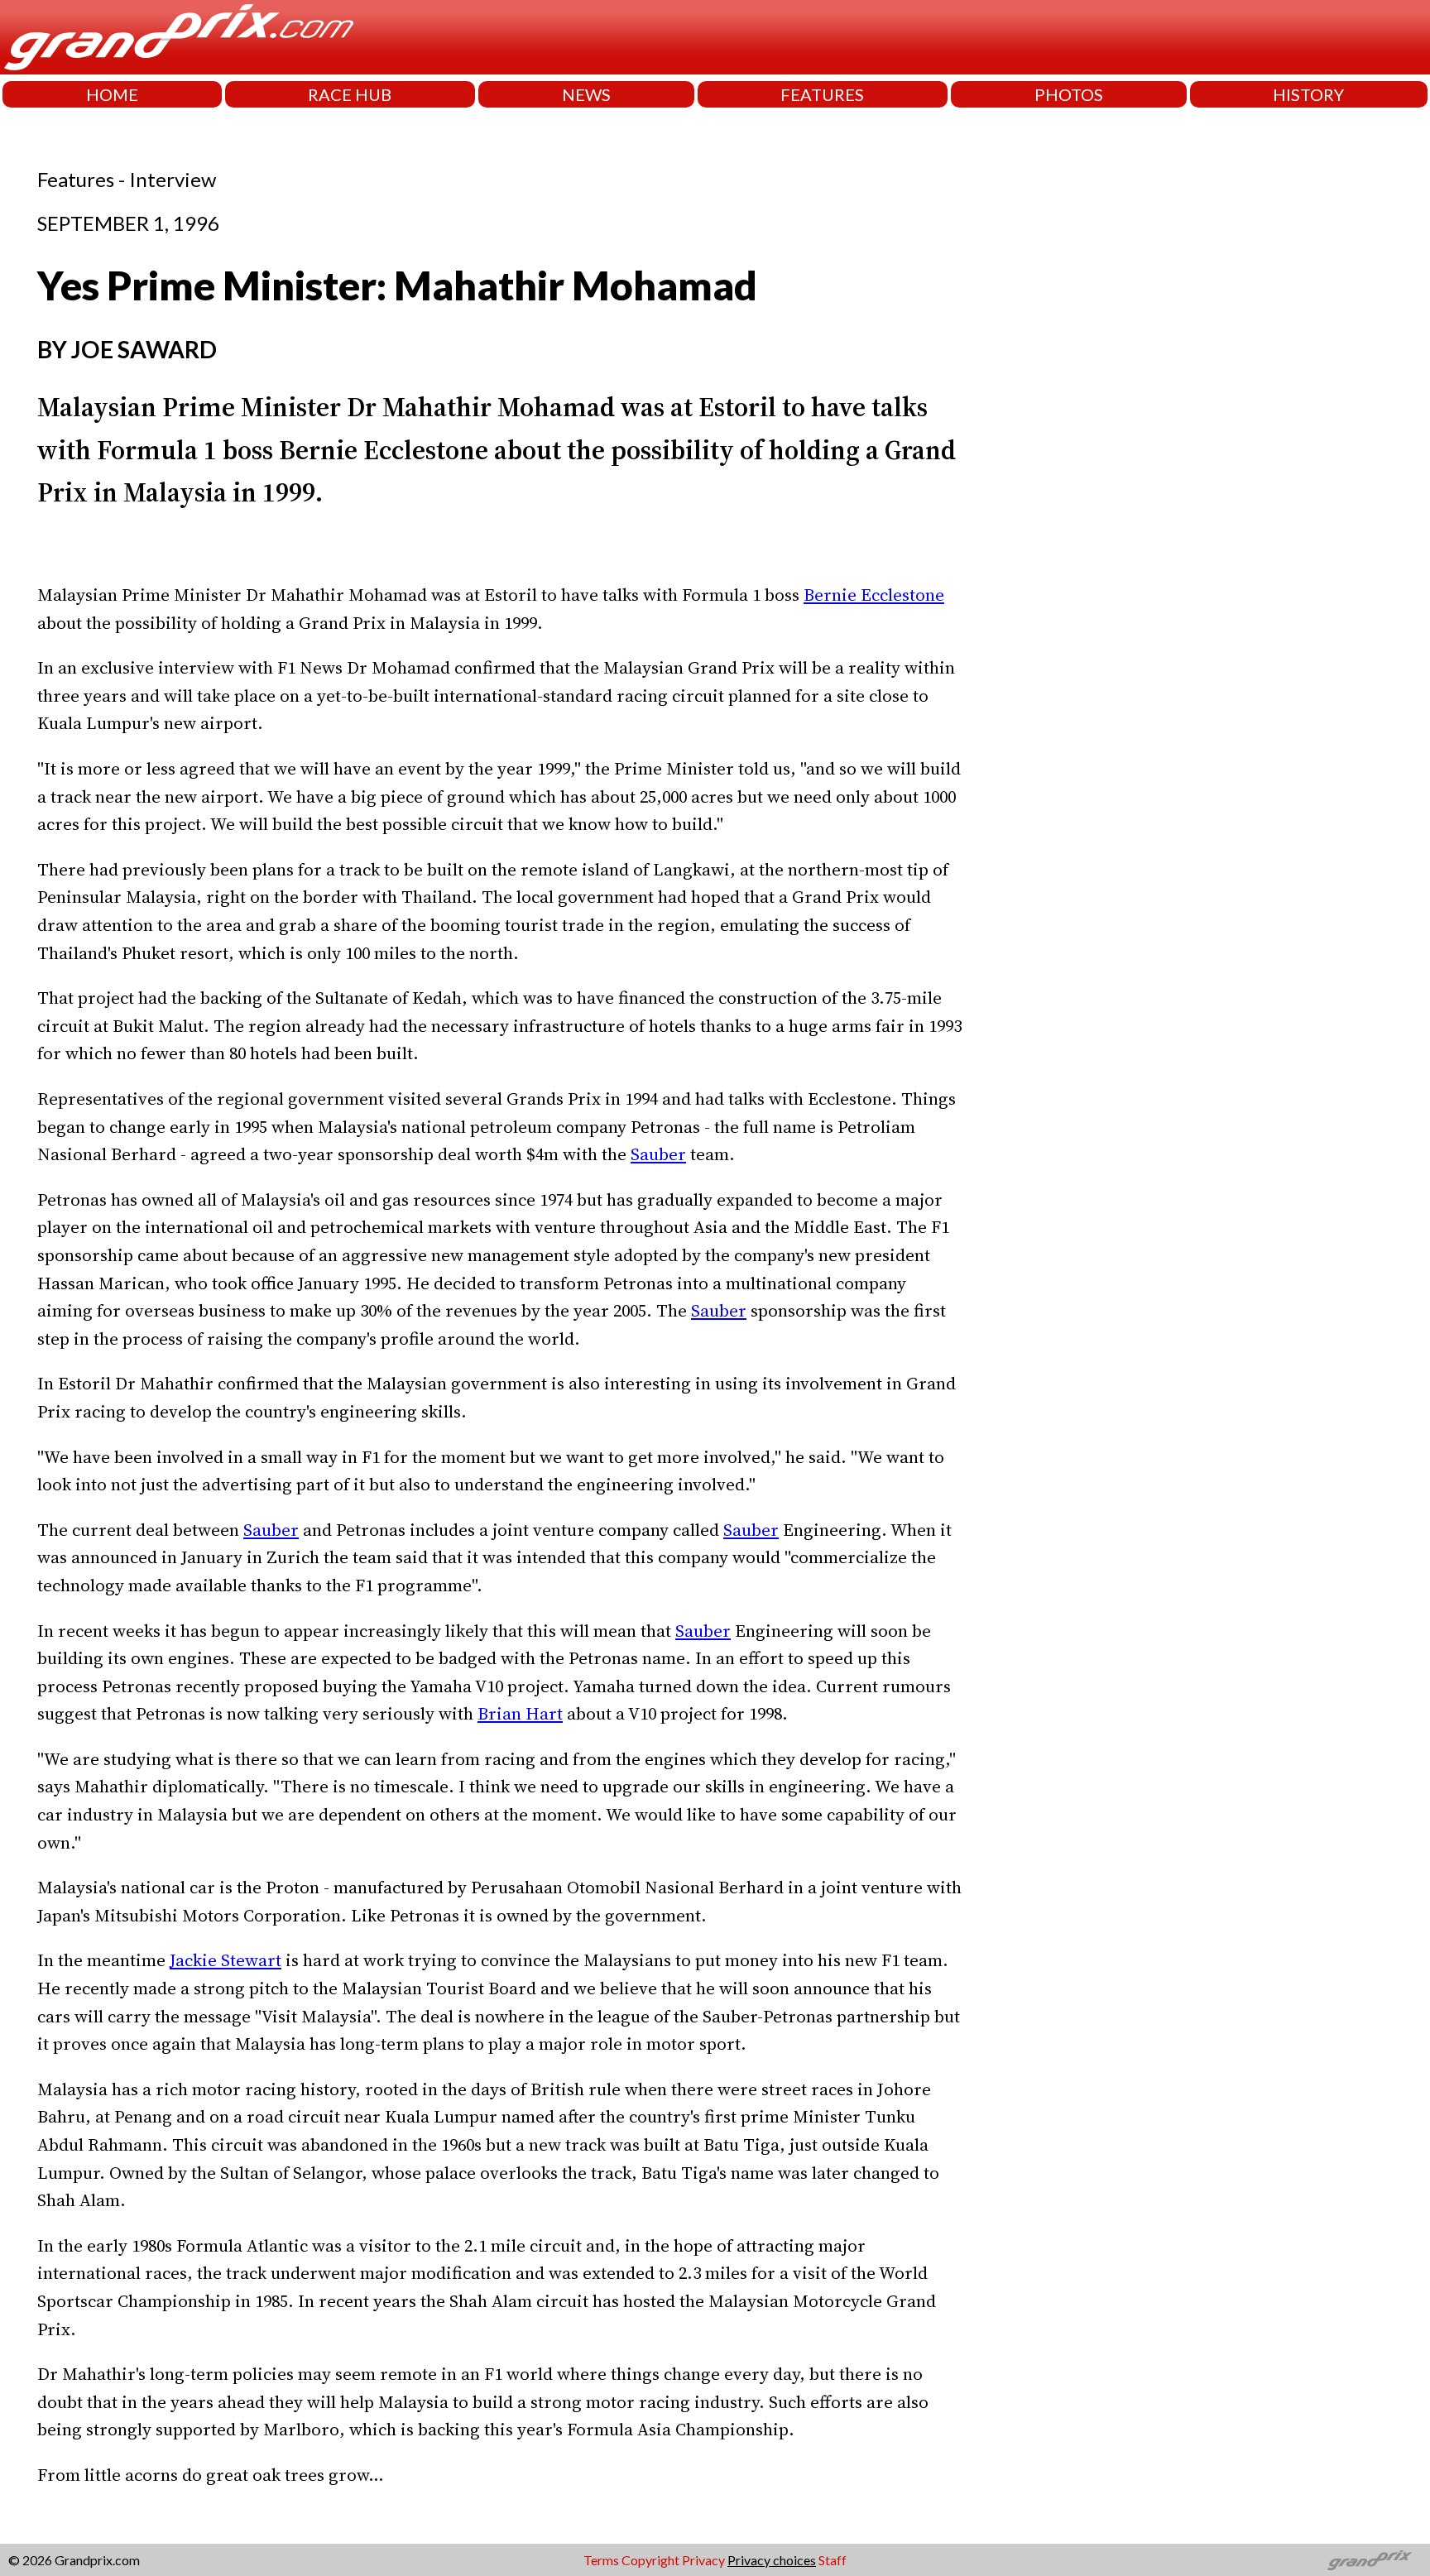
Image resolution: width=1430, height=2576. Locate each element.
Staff (833, 2560)
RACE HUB (350, 94)
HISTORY (1308, 94)
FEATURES (822, 94)
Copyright (650, 2560)
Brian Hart (520, 1713)
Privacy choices (772, 2560)
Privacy (703, 2560)
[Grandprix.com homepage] (1370, 2560)
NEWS (586, 94)
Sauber (658, 1154)
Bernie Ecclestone (874, 595)
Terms (601, 2560)
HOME (112, 94)
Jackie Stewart (226, 1960)
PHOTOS (1069, 94)
